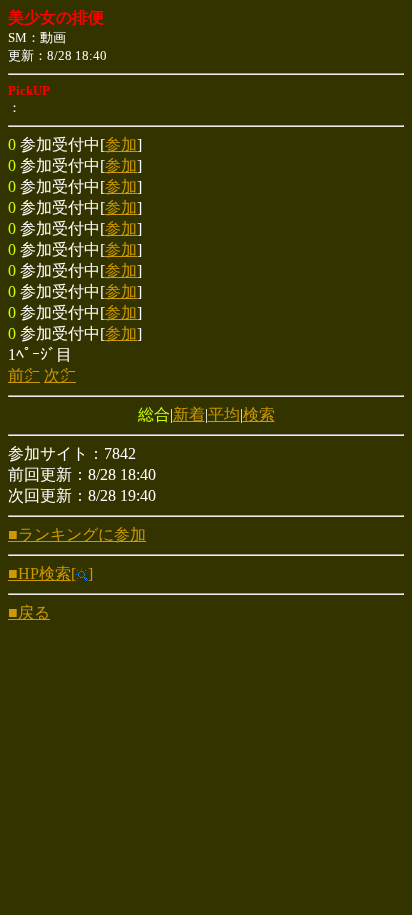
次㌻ (60, 375)
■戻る (29, 612)
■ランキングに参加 (77, 534)
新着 (189, 414)
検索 (259, 414)
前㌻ (24, 375)
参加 (121, 144)
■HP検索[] (50, 573)
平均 (224, 414)
